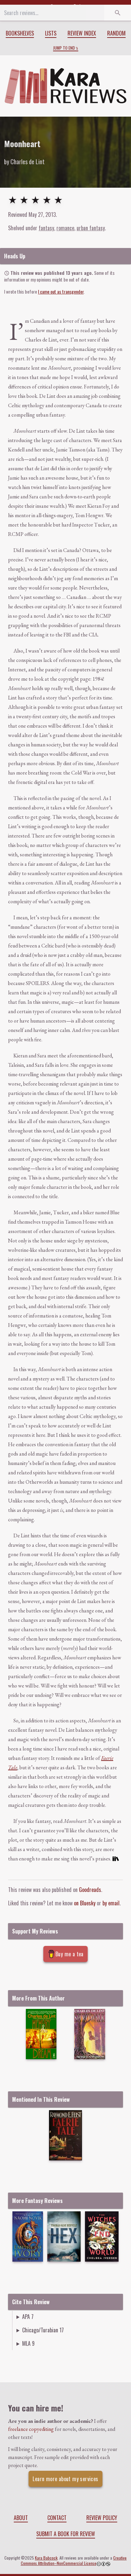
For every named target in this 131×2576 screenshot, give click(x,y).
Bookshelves (20, 33)
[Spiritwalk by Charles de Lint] (90, 2034)
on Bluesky (85, 1903)
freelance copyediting (31, 2429)
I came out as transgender (61, 291)
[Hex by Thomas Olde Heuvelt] (64, 2236)
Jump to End (64, 48)
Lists (51, 33)
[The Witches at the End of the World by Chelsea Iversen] (102, 2236)
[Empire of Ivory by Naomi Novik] (28, 2236)
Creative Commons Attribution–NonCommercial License (74, 2560)
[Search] (118, 13)
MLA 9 (28, 2343)
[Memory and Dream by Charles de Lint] (41, 2034)
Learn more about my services (65, 2479)
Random (116, 33)
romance (65, 228)
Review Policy (102, 2518)
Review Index (82, 33)
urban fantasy (91, 228)
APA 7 (28, 2317)
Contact (57, 2518)
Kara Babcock (46, 2558)
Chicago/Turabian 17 (43, 2330)
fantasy (46, 228)
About (21, 2518)
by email (111, 1903)
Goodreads (90, 1890)
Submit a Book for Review (66, 2534)
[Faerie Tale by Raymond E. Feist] (65, 2135)
